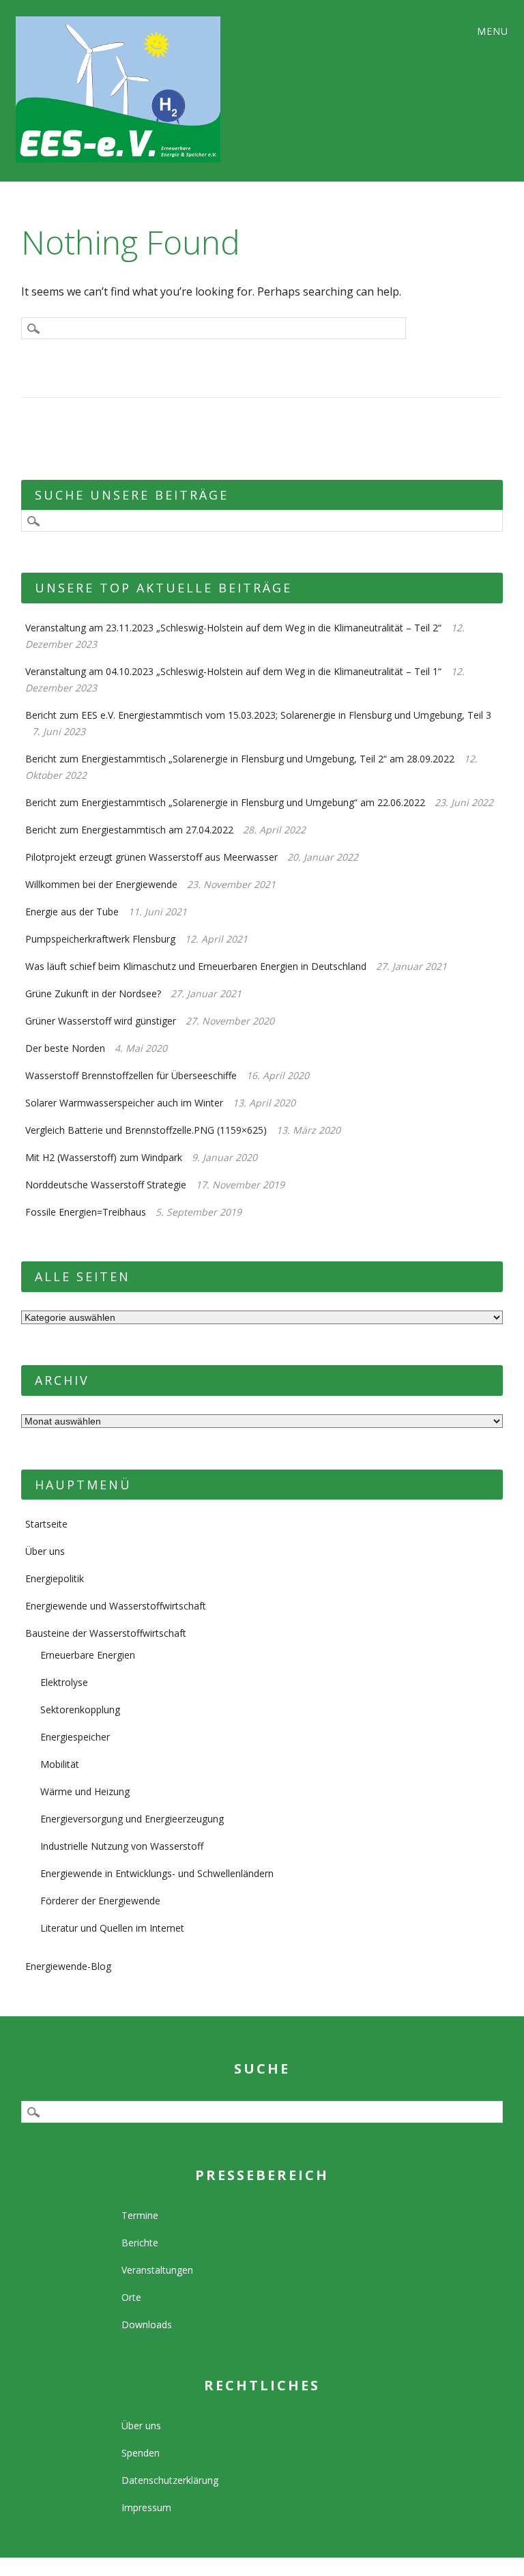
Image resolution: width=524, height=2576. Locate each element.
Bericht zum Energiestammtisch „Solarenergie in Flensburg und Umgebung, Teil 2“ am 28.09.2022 (240, 759)
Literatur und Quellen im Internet (112, 1928)
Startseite (46, 1524)
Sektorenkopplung (80, 1709)
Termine (140, 2215)
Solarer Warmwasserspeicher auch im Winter (124, 1103)
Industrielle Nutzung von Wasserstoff (122, 1846)
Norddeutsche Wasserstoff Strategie (106, 1185)
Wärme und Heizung (85, 1791)
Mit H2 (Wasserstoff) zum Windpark (104, 1157)
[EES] (163, 89)
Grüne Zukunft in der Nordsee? (93, 993)
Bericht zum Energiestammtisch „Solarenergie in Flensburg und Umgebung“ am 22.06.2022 (225, 802)
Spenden (141, 2453)
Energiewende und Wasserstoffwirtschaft (116, 1606)
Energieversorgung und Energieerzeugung (132, 1819)
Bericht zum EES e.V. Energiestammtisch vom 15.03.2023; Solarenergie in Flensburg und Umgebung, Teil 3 (258, 715)
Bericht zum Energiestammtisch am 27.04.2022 (129, 830)
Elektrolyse (64, 1682)
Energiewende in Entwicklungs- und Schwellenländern (157, 1873)
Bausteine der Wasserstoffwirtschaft (106, 1633)
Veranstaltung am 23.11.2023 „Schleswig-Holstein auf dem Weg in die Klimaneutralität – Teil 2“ (233, 628)
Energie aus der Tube (72, 912)
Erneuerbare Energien (88, 1655)
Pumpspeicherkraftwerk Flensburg (100, 939)
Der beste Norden (65, 1048)
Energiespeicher (75, 1737)
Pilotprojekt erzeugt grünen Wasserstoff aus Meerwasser (151, 857)
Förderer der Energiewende (100, 1901)
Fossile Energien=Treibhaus (86, 1212)
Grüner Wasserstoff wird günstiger (101, 1021)
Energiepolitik (55, 1578)
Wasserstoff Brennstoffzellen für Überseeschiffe (131, 1075)
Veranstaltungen (157, 2270)
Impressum (146, 2507)
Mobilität (60, 1764)
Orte (131, 2297)
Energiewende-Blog (68, 1966)
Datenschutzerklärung (170, 2480)
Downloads (147, 2324)
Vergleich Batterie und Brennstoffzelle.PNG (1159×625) (146, 1130)
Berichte (140, 2243)
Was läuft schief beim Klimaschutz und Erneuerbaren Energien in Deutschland (196, 966)
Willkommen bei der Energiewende (101, 884)
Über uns (45, 1551)
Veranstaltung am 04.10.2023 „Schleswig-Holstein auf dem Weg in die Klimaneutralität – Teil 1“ (233, 671)
